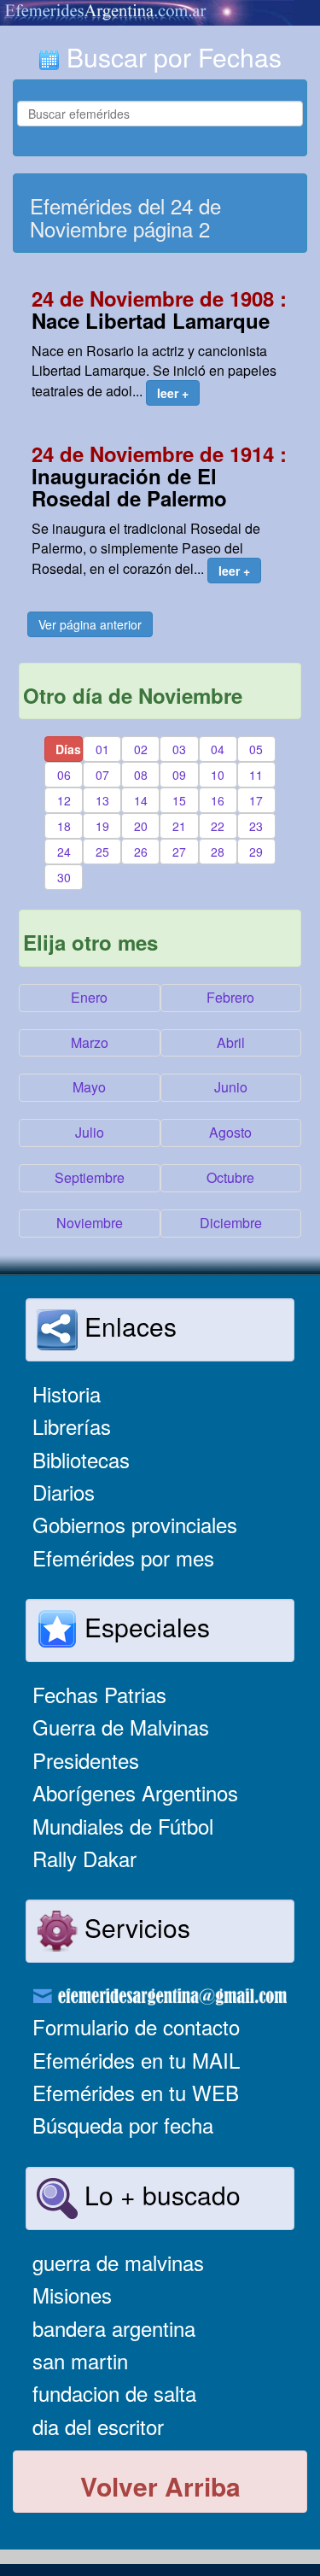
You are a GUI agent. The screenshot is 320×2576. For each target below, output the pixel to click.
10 (218, 775)
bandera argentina (114, 2328)
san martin (80, 2360)
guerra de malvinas (118, 2262)
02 (141, 749)
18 (64, 826)
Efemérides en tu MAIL (136, 2060)
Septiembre (90, 1177)
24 (64, 852)
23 (256, 826)
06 (64, 775)
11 (256, 775)
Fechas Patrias (99, 1694)
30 (64, 877)
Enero (89, 997)
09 (179, 775)
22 (218, 826)
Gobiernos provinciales (135, 1524)
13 (102, 800)
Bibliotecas (81, 1459)
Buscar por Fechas (171, 57)
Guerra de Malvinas (121, 1727)
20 (141, 826)
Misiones (72, 2295)
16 (218, 800)
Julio (90, 1132)
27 (179, 852)
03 (179, 749)
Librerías (72, 1426)
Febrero (230, 997)
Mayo (89, 1087)
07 (102, 775)
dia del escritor (98, 2426)
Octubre (230, 1177)
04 (218, 749)
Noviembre (90, 1223)
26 (141, 852)
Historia (67, 1393)
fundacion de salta (114, 2393)
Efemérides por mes (123, 1557)
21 (179, 826)
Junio (231, 1087)
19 (102, 826)
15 (179, 800)
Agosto (230, 1132)
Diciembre (231, 1223)
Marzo (90, 1042)
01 (102, 749)
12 (64, 800)
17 (256, 800)
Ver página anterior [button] (90, 624)
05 (256, 749)
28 (218, 852)
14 (141, 800)
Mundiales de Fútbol (123, 1826)
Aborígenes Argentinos (135, 1792)
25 (102, 852)
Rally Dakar (84, 1858)
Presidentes (86, 1760)
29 (256, 852)
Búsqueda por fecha (123, 2125)
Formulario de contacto (136, 2026)
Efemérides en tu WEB (136, 2092)
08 (141, 775)
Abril (231, 1042)
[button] (173, 393)
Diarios (64, 1492)
